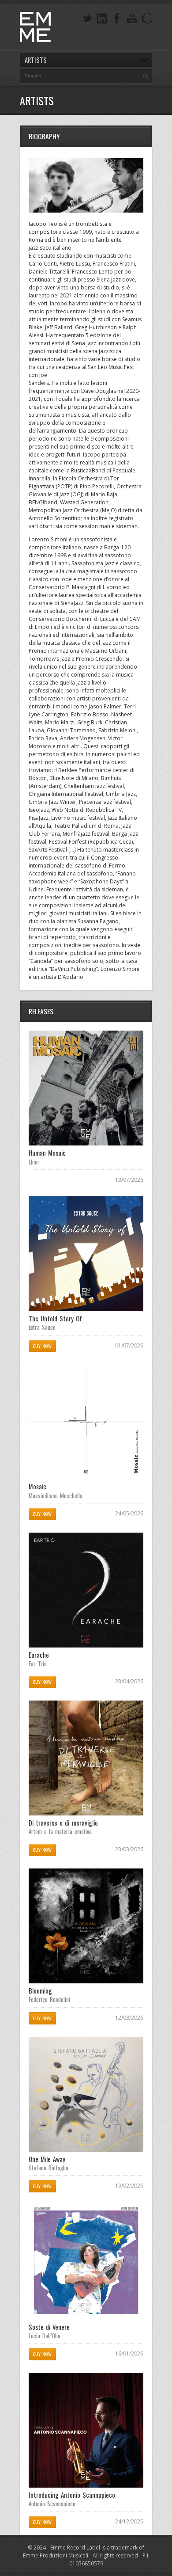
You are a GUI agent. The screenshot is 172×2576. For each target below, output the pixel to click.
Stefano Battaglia (49, 2168)
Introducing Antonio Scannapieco (72, 2495)
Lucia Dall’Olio (45, 2336)
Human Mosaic (47, 1153)
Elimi (34, 1162)
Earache (39, 1655)
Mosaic (37, 1486)
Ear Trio (38, 1663)
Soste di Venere (49, 2327)
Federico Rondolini (49, 1999)
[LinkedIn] (102, 19)
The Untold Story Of (55, 1318)
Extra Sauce (42, 1327)
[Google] (147, 19)
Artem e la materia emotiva (60, 1831)
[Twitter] (87, 19)
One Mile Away (47, 2159)
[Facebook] (117, 19)
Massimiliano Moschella (56, 1495)
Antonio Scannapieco (52, 2504)
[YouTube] (132, 19)
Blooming (40, 1991)
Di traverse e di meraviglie (63, 1823)
